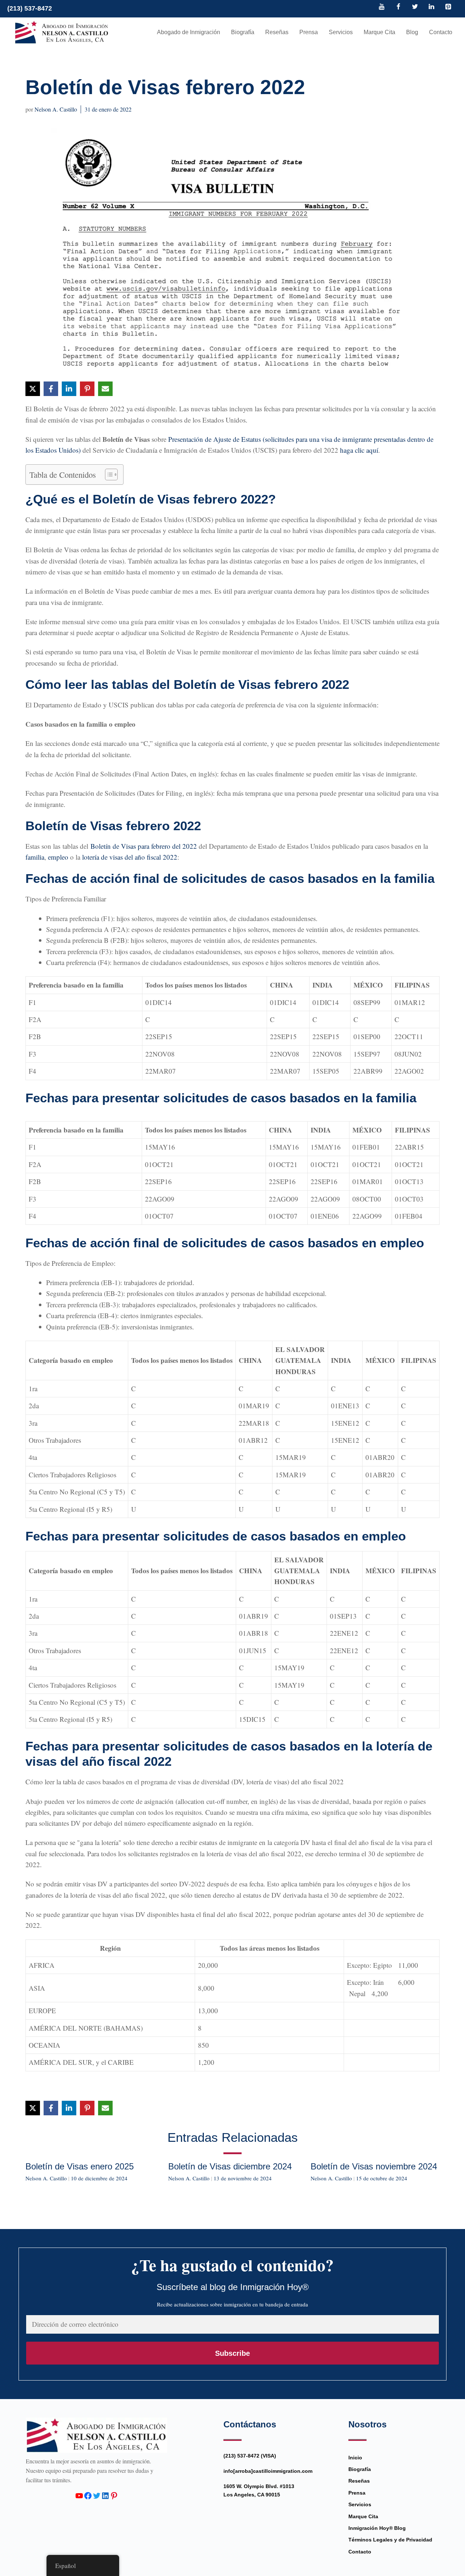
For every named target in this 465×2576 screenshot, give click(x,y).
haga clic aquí (359, 450)
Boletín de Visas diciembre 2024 (230, 2166)
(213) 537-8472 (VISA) (250, 2456)
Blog (412, 32)
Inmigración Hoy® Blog (377, 2528)
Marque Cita (379, 32)
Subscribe (232, 2353)
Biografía (243, 32)
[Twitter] (415, 7)
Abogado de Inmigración (189, 32)
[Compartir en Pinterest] (87, 389)
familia (35, 857)
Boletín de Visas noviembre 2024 (374, 2166)
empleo (58, 857)
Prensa (309, 32)
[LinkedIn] (432, 7)
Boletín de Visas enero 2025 (80, 2166)
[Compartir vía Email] (105, 389)
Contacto (441, 32)
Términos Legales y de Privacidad (390, 2540)
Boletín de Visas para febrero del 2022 (144, 846)
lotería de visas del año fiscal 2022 (130, 857)
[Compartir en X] (33, 389)
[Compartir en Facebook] (51, 389)
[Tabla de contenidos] (108, 475)
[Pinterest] (448, 7)
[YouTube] (382, 7)
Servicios (341, 32)
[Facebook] (399, 7)
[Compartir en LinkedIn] (69, 389)
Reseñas (277, 32)
